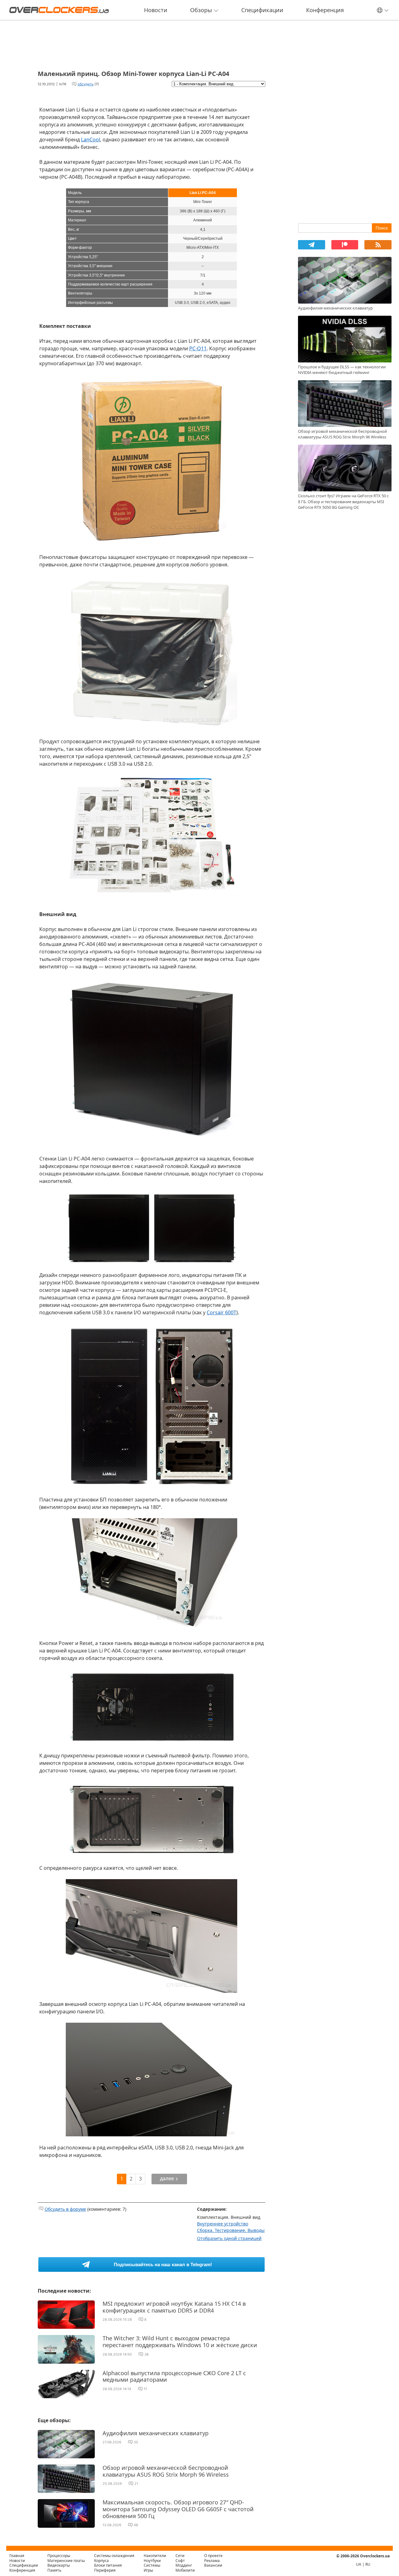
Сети (180, 2556)
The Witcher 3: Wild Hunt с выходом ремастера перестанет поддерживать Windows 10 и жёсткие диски (180, 2342)
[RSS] (378, 245)
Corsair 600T (221, 1312)
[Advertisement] (151, 43)
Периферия (105, 2570)
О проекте (213, 2556)
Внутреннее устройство (223, 2224)
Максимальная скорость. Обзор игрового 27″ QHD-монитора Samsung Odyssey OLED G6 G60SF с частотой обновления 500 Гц (178, 2509)
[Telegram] (312, 245)
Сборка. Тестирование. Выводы (231, 2230)
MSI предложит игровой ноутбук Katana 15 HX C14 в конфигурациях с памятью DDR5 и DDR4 (174, 2307)
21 (136, 2484)
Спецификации (262, 10)
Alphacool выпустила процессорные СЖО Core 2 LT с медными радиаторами (174, 2376)
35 (136, 2442)
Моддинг (184, 2565)
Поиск (382, 228)
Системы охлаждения (114, 2556)
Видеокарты (59, 2565)
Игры (148, 2570)
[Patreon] (345, 245)
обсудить (86, 84)
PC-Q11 (198, 348)
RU (368, 2564)
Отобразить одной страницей (229, 2238)
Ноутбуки (152, 2561)
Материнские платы (66, 2561)
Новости (156, 10)
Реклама (212, 2561)
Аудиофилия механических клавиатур (156, 2433)
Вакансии (213, 2565)
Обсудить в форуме (65, 2209)
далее (168, 2178)
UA (359, 2564)
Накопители (155, 2556)
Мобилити (185, 2570)
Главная (17, 2556)
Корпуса (101, 2561)
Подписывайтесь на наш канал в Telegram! (163, 2264)
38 (147, 2354)
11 (145, 2389)
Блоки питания (108, 2565)
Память (54, 2570)
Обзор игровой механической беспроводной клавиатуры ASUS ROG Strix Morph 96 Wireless (166, 2471)
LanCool (91, 139)
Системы (152, 2565)
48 (136, 2525)
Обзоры (201, 10)
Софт (180, 2561)
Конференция (325, 10)
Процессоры (59, 2556)
